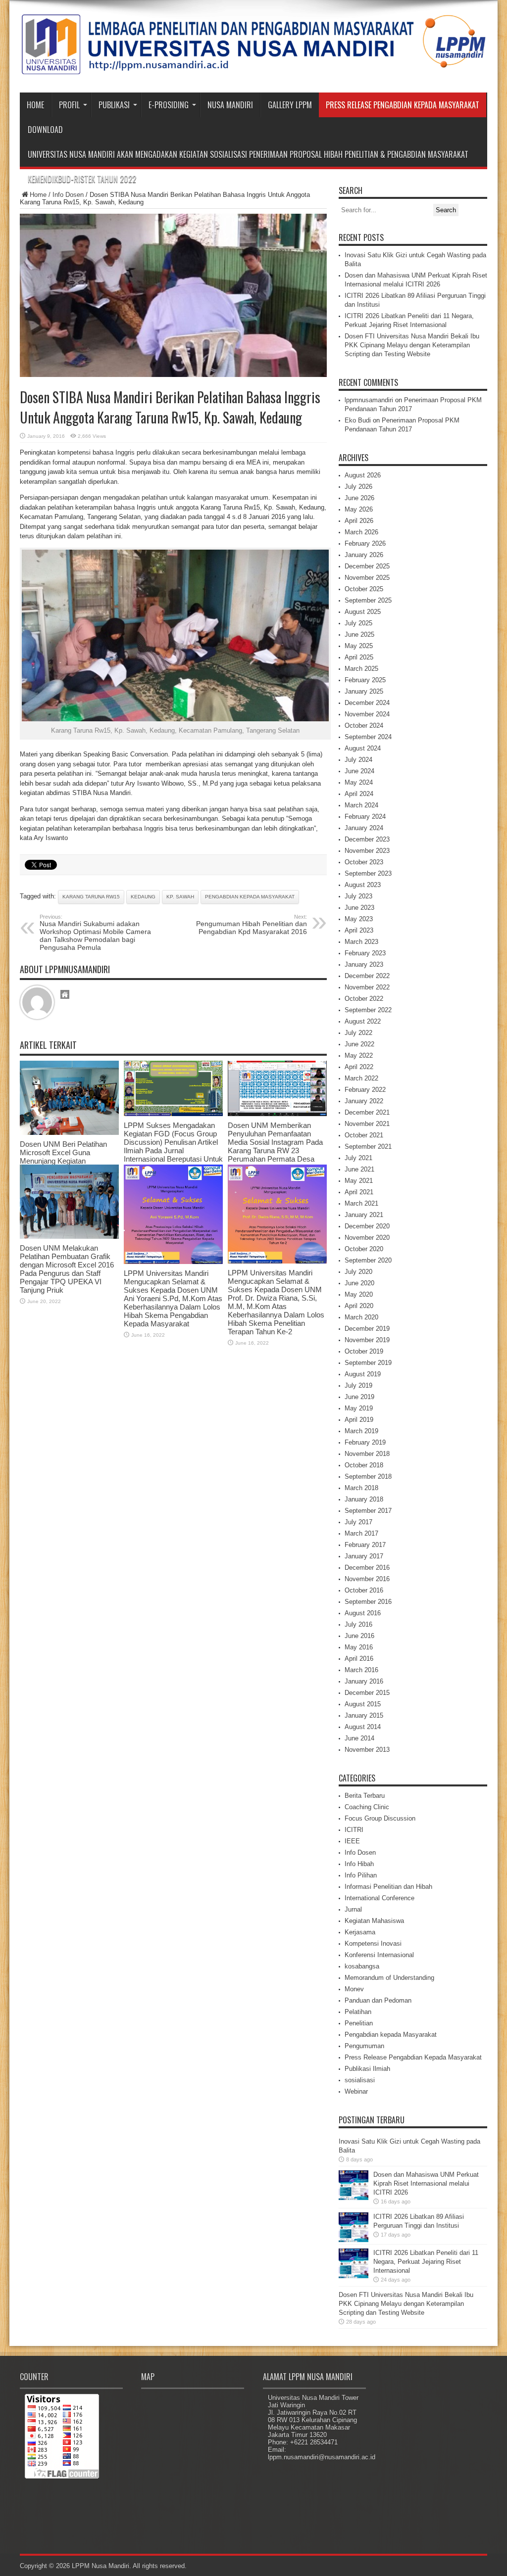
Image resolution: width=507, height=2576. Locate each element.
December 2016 (367, 1568)
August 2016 (363, 1613)
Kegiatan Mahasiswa (374, 1921)
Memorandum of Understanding (389, 1978)
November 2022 (367, 987)
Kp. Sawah (180, 897)
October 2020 (364, 1249)
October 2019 (364, 1351)
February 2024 (365, 817)
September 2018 (368, 1476)
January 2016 (364, 1681)
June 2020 (359, 1283)
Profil (69, 105)
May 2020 (359, 1294)
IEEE (352, 1841)
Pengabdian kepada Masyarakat (391, 2035)
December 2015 (367, 1693)
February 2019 (365, 1442)
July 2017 (358, 1522)
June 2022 (359, 1044)
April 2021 (359, 1192)
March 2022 (361, 1078)
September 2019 (368, 1363)
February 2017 (365, 1545)
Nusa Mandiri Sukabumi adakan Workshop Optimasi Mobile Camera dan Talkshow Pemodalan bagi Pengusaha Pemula (95, 933)
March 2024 (361, 805)
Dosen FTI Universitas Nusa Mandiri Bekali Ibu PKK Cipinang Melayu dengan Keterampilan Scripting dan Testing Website (412, 345)
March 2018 (361, 1488)
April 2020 (359, 1306)
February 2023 (365, 953)
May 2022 (359, 1055)
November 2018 (367, 1454)
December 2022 (367, 976)
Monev (354, 1989)
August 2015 (363, 1704)
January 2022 (364, 1101)
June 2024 (359, 771)
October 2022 (364, 999)
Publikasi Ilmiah (367, 2069)
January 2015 (364, 1715)
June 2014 (359, 1738)
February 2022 (365, 1090)
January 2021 (364, 1215)
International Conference (380, 1898)
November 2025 (367, 578)
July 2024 (358, 760)
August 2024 (363, 748)
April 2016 (359, 1659)
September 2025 (368, 600)
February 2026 (365, 543)
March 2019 (361, 1431)
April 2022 (359, 1067)
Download (45, 130)
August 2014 (363, 1727)
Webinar (356, 2091)
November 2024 (367, 714)
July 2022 (358, 1033)
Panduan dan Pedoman (378, 2000)
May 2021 (359, 1181)
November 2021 (367, 1124)
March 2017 (361, 1533)
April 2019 (359, 1420)
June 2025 (359, 634)
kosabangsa (362, 1966)
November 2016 (367, 1579)
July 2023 (358, 896)
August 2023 (363, 885)
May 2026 (359, 509)
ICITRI (354, 1830)
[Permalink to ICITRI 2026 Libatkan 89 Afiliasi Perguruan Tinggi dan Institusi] (354, 2240)
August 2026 (363, 475)
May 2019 (359, 1408)
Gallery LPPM (290, 105)
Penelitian (359, 2023)
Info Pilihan (361, 1875)
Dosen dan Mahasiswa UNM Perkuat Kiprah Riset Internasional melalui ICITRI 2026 (426, 2183)
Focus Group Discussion (380, 1818)
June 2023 (359, 908)
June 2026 (359, 498)
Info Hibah (359, 1864)
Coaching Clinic (367, 1807)
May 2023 (359, 919)
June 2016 (359, 1636)
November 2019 (367, 1340)
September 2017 (368, 1511)
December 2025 (367, 566)
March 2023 (361, 942)
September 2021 (368, 1147)
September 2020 (368, 1260)
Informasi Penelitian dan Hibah (388, 1887)
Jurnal (353, 1909)
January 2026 (364, 555)
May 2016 (359, 1647)
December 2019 (367, 1329)
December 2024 (367, 703)
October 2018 (364, 1465)
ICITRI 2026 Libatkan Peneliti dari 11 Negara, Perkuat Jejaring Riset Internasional (426, 2262)
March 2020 (361, 1317)
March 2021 (361, 1203)
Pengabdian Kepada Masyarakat (250, 897)
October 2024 (364, 726)
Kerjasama (360, 1932)
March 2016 (361, 1670)
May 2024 (359, 782)
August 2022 (363, 1021)
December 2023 (367, 839)
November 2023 (367, 851)
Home (35, 105)
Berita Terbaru (365, 1796)
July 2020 (358, 1272)
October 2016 (364, 1590)
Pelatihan (358, 2012)
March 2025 (361, 669)
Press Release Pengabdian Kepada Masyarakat (403, 105)
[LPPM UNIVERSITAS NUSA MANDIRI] (253, 68)
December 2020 (367, 1226)
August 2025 (363, 612)
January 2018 (364, 1499)
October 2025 (364, 589)
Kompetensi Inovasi (373, 1944)
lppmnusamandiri (369, 400)
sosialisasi (360, 2080)
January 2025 (364, 691)
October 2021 (364, 1135)
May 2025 (359, 646)
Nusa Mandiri (230, 105)
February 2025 (365, 680)
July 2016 (358, 1624)
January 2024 (364, 828)
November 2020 (367, 1238)
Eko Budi (358, 420)
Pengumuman (364, 2046)
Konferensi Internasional (379, 1955)
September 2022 (368, 1010)
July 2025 (358, 623)
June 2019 (359, 1397)
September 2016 (368, 1602)
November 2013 (367, 1750)
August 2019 (363, 1374)
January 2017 (364, 1556)
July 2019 (358, 1385)
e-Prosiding (169, 105)
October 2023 (364, 862)
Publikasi (114, 105)
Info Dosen (68, 195)
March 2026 (361, 532)
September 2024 (368, 737)
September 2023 (368, 873)
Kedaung (143, 897)
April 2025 (359, 657)
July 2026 (358, 487)
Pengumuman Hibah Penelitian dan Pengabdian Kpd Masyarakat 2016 (252, 925)
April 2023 (359, 930)
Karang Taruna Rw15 (91, 897)
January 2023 (364, 964)
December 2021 (367, 1112)
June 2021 (359, 1169)
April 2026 (359, 521)
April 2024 (359, 794)
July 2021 (358, 1158)
